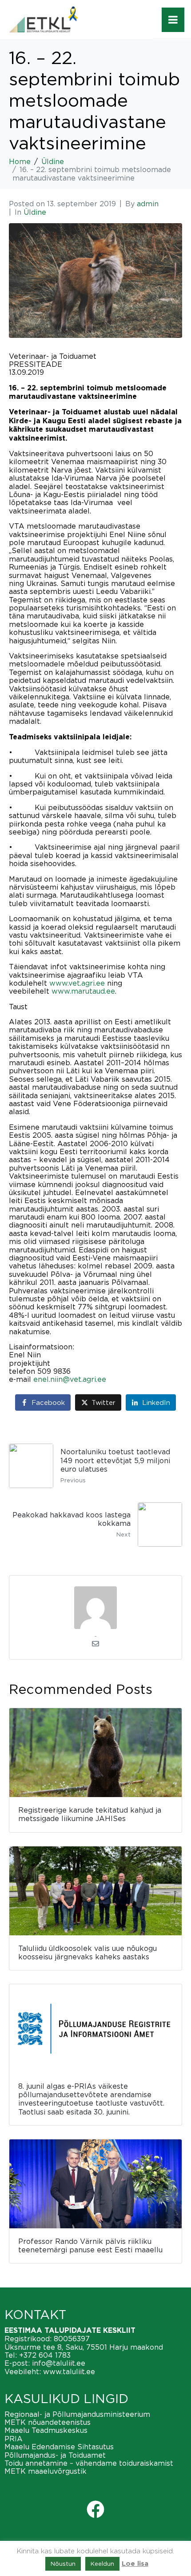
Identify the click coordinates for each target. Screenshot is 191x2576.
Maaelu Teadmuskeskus (46, 2430)
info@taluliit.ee (59, 2363)
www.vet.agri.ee (76, 983)
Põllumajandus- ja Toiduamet (55, 2455)
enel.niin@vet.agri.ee (70, 1379)
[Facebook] (95, 2509)
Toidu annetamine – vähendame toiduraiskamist (89, 2463)
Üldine (35, 212)
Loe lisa (135, 2564)
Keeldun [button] (102, 2564)
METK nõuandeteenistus (48, 2422)
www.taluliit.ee (69, 2371)
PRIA (14, 2439)
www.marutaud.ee (82, 991)
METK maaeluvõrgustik (46, 2471)
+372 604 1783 (45, 2355)
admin (148, 204)
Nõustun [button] (63, 2564)
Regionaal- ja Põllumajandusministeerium (77, 2414)
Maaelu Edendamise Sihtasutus (59, 2447)
